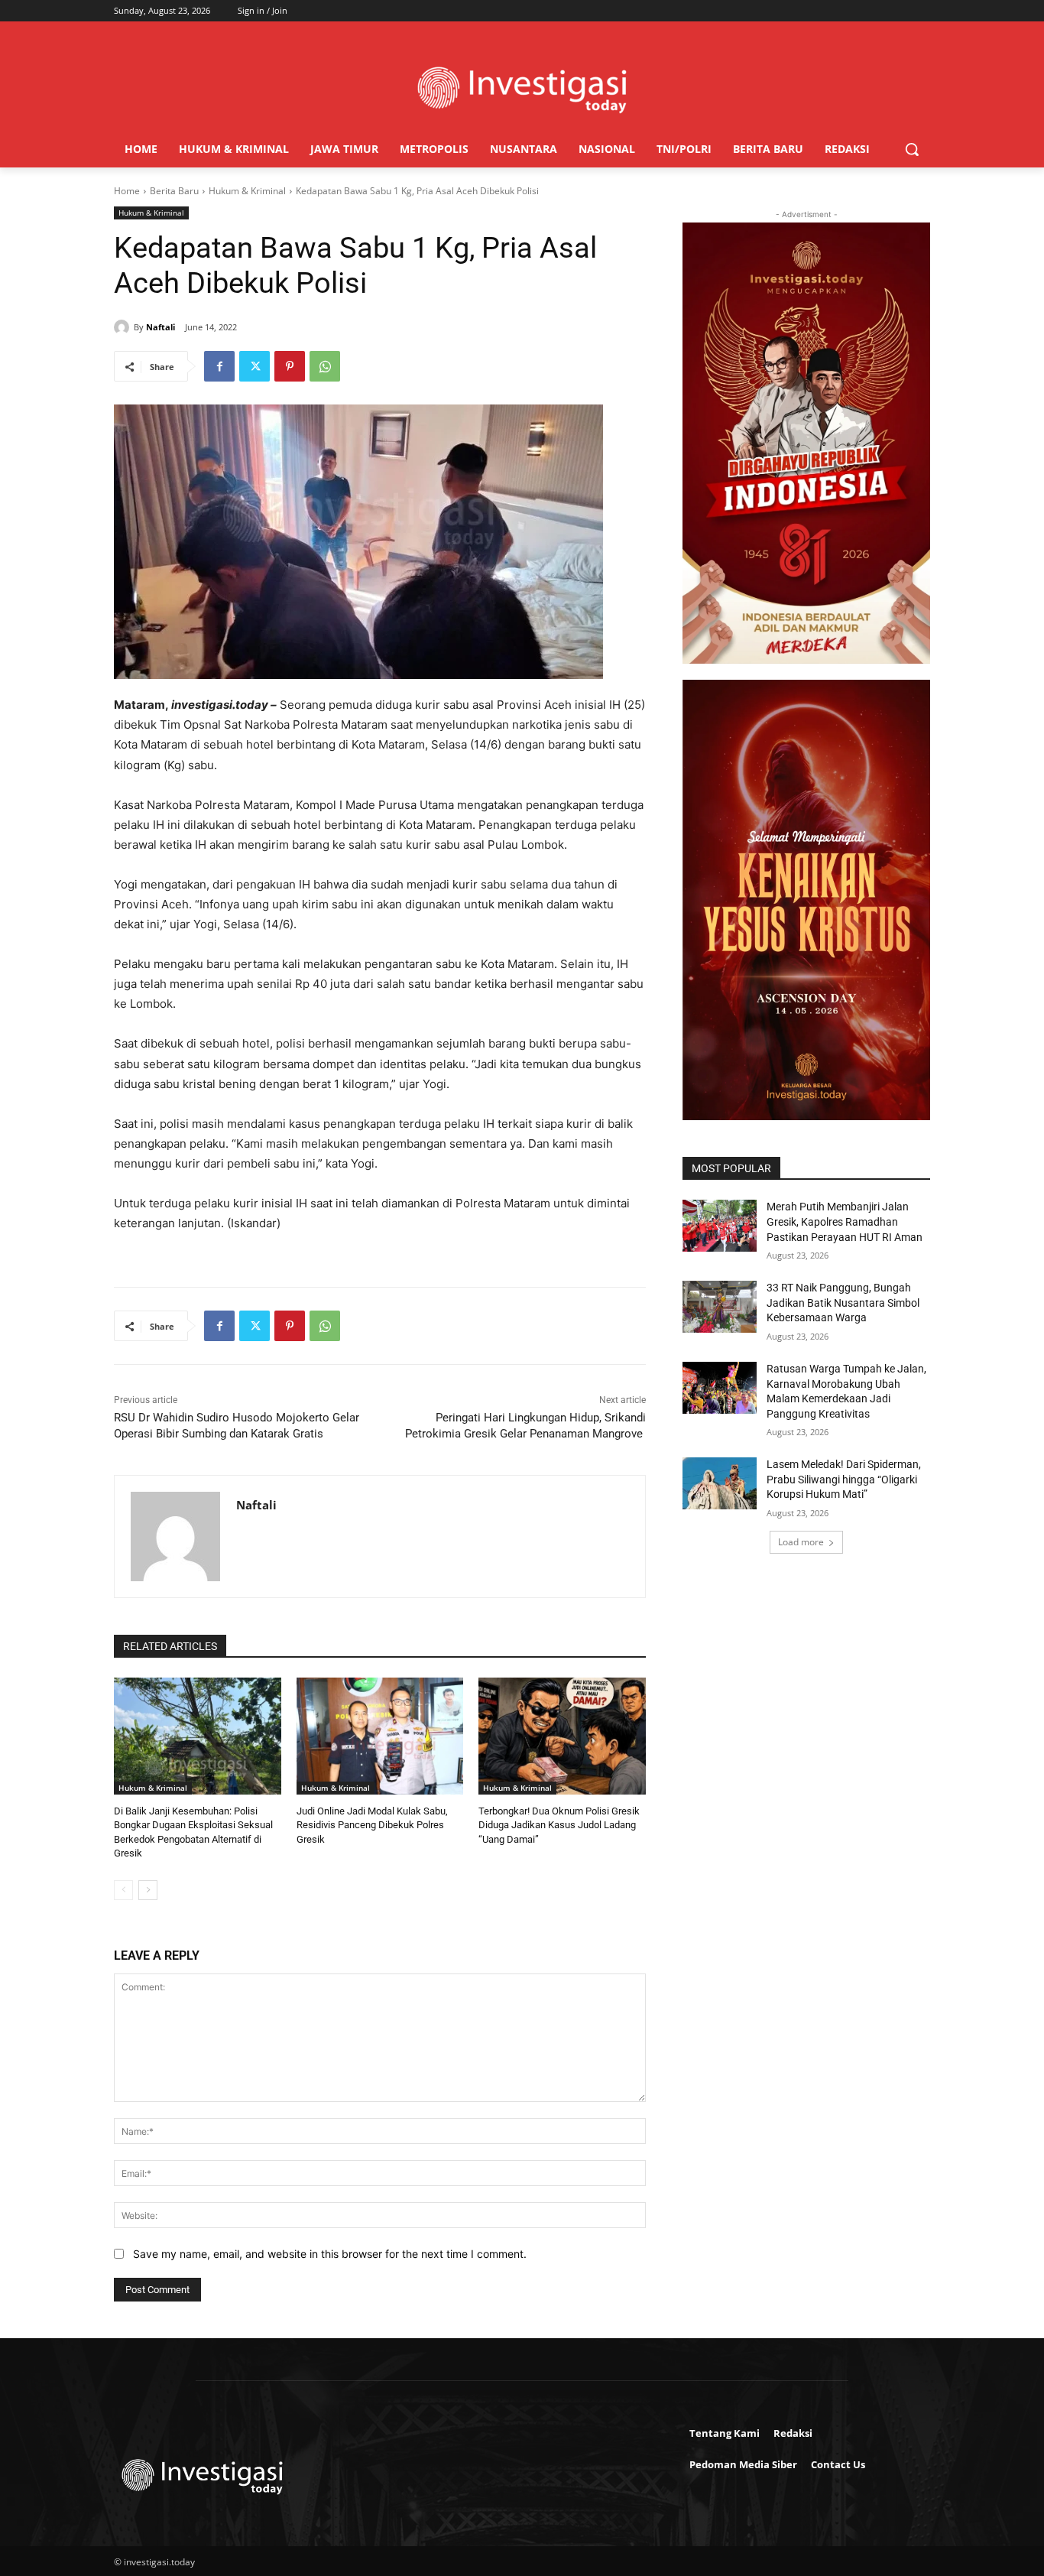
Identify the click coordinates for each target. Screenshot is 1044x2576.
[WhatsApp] (325, 366)
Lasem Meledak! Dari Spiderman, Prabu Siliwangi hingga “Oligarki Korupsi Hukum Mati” (844, 1479)
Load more (801, 1542)
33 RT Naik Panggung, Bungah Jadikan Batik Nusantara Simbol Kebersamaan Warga (843, 1303)
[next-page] (148, 1890)
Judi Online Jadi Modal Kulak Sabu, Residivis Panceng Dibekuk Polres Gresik (372, 1825)
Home (127, 191)
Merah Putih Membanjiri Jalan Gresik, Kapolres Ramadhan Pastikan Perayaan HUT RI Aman (845, 1221)
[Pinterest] (290, 366)
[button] (912, 149)
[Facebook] (219, 366)
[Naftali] (124, 327)
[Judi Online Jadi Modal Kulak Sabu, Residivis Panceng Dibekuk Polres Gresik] (380, 1736)
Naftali (160, 327)
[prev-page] (123, 1890)
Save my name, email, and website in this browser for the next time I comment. (330, 2254)
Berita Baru (174, 191)
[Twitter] (255, 366)
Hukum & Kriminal (247, 191)
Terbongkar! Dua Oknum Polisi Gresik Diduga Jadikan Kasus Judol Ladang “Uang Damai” (559, 1825)
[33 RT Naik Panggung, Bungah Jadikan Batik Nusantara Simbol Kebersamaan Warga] (720, 1307)
